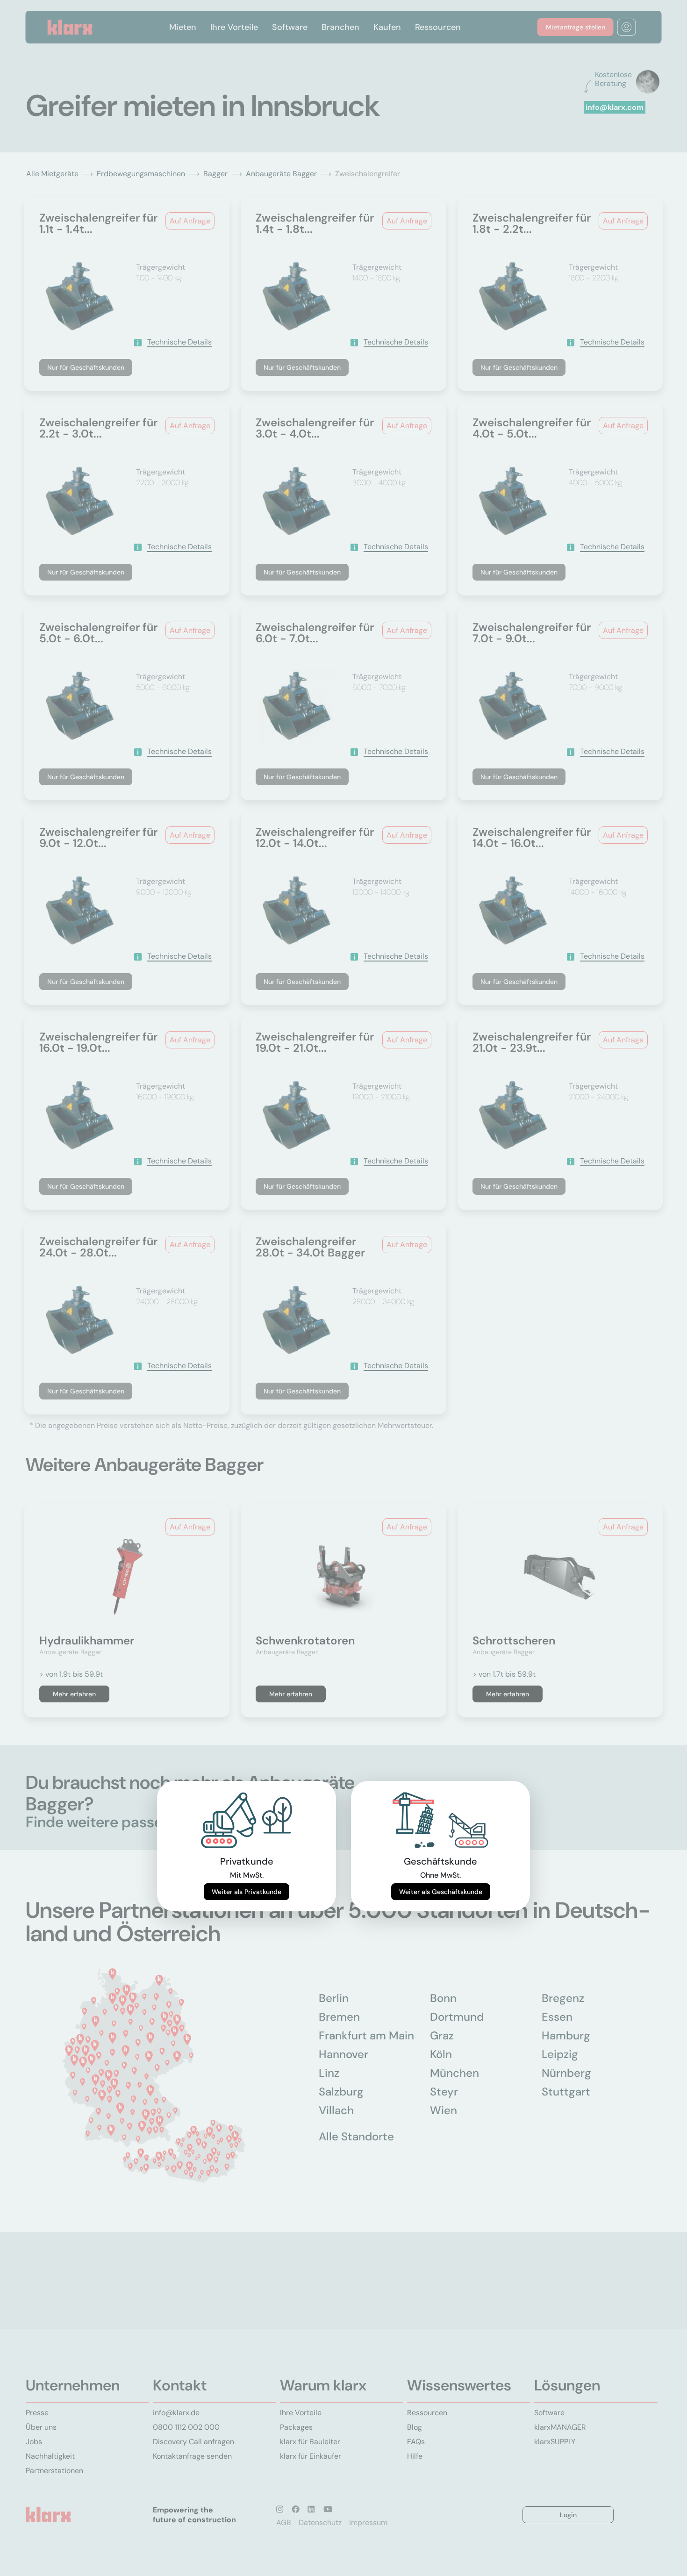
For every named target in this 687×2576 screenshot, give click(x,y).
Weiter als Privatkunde (247, 1892)
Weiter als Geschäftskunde (441, 1892)
